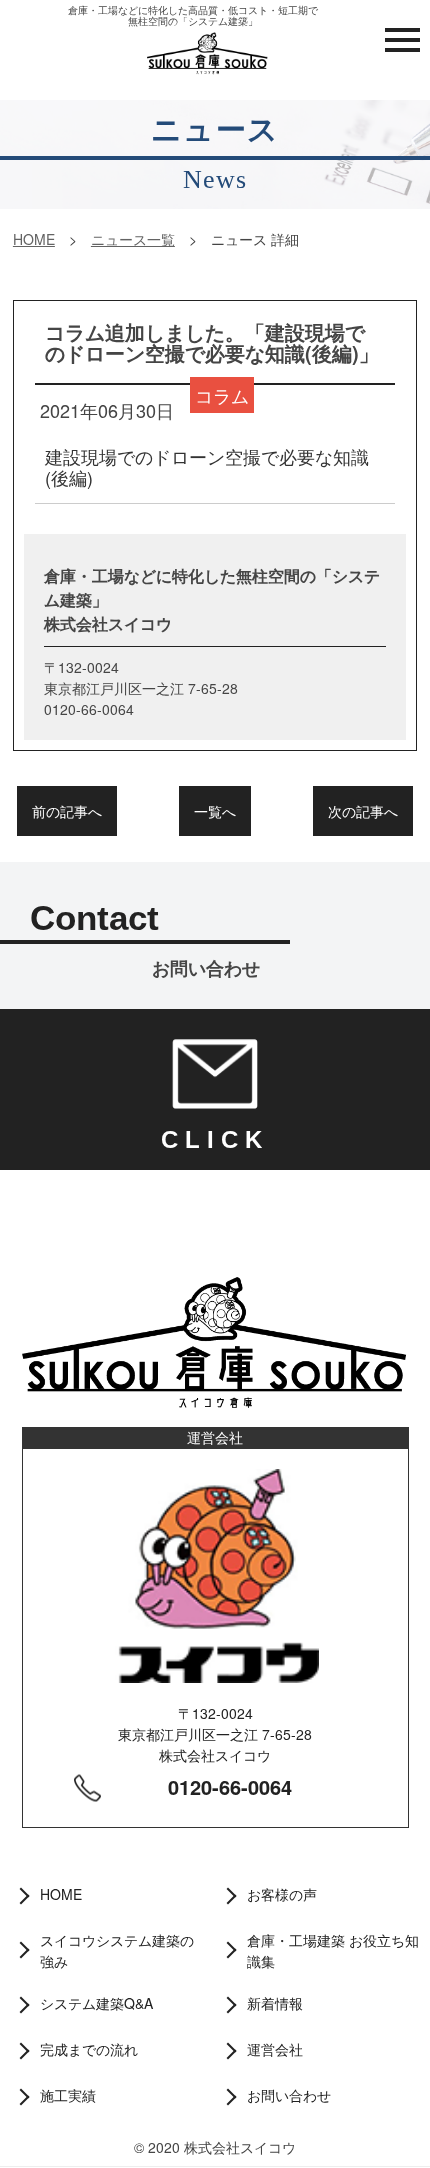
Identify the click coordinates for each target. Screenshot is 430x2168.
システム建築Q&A (96, 2003)
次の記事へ (363, 811)
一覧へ (215, 811)
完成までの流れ (89, 2049)
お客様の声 (282, 1894)
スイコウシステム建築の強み (117, 1950)
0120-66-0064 (230, 1786)
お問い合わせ (289, 2095)
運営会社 (275, 2049)
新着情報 (275, 2003)
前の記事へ (67, 811)
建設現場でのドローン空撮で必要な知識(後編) (207, 466)
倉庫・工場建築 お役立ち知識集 (333, 1950)
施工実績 (68, 2095)
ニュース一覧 (133, 239)
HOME (34, 239)
